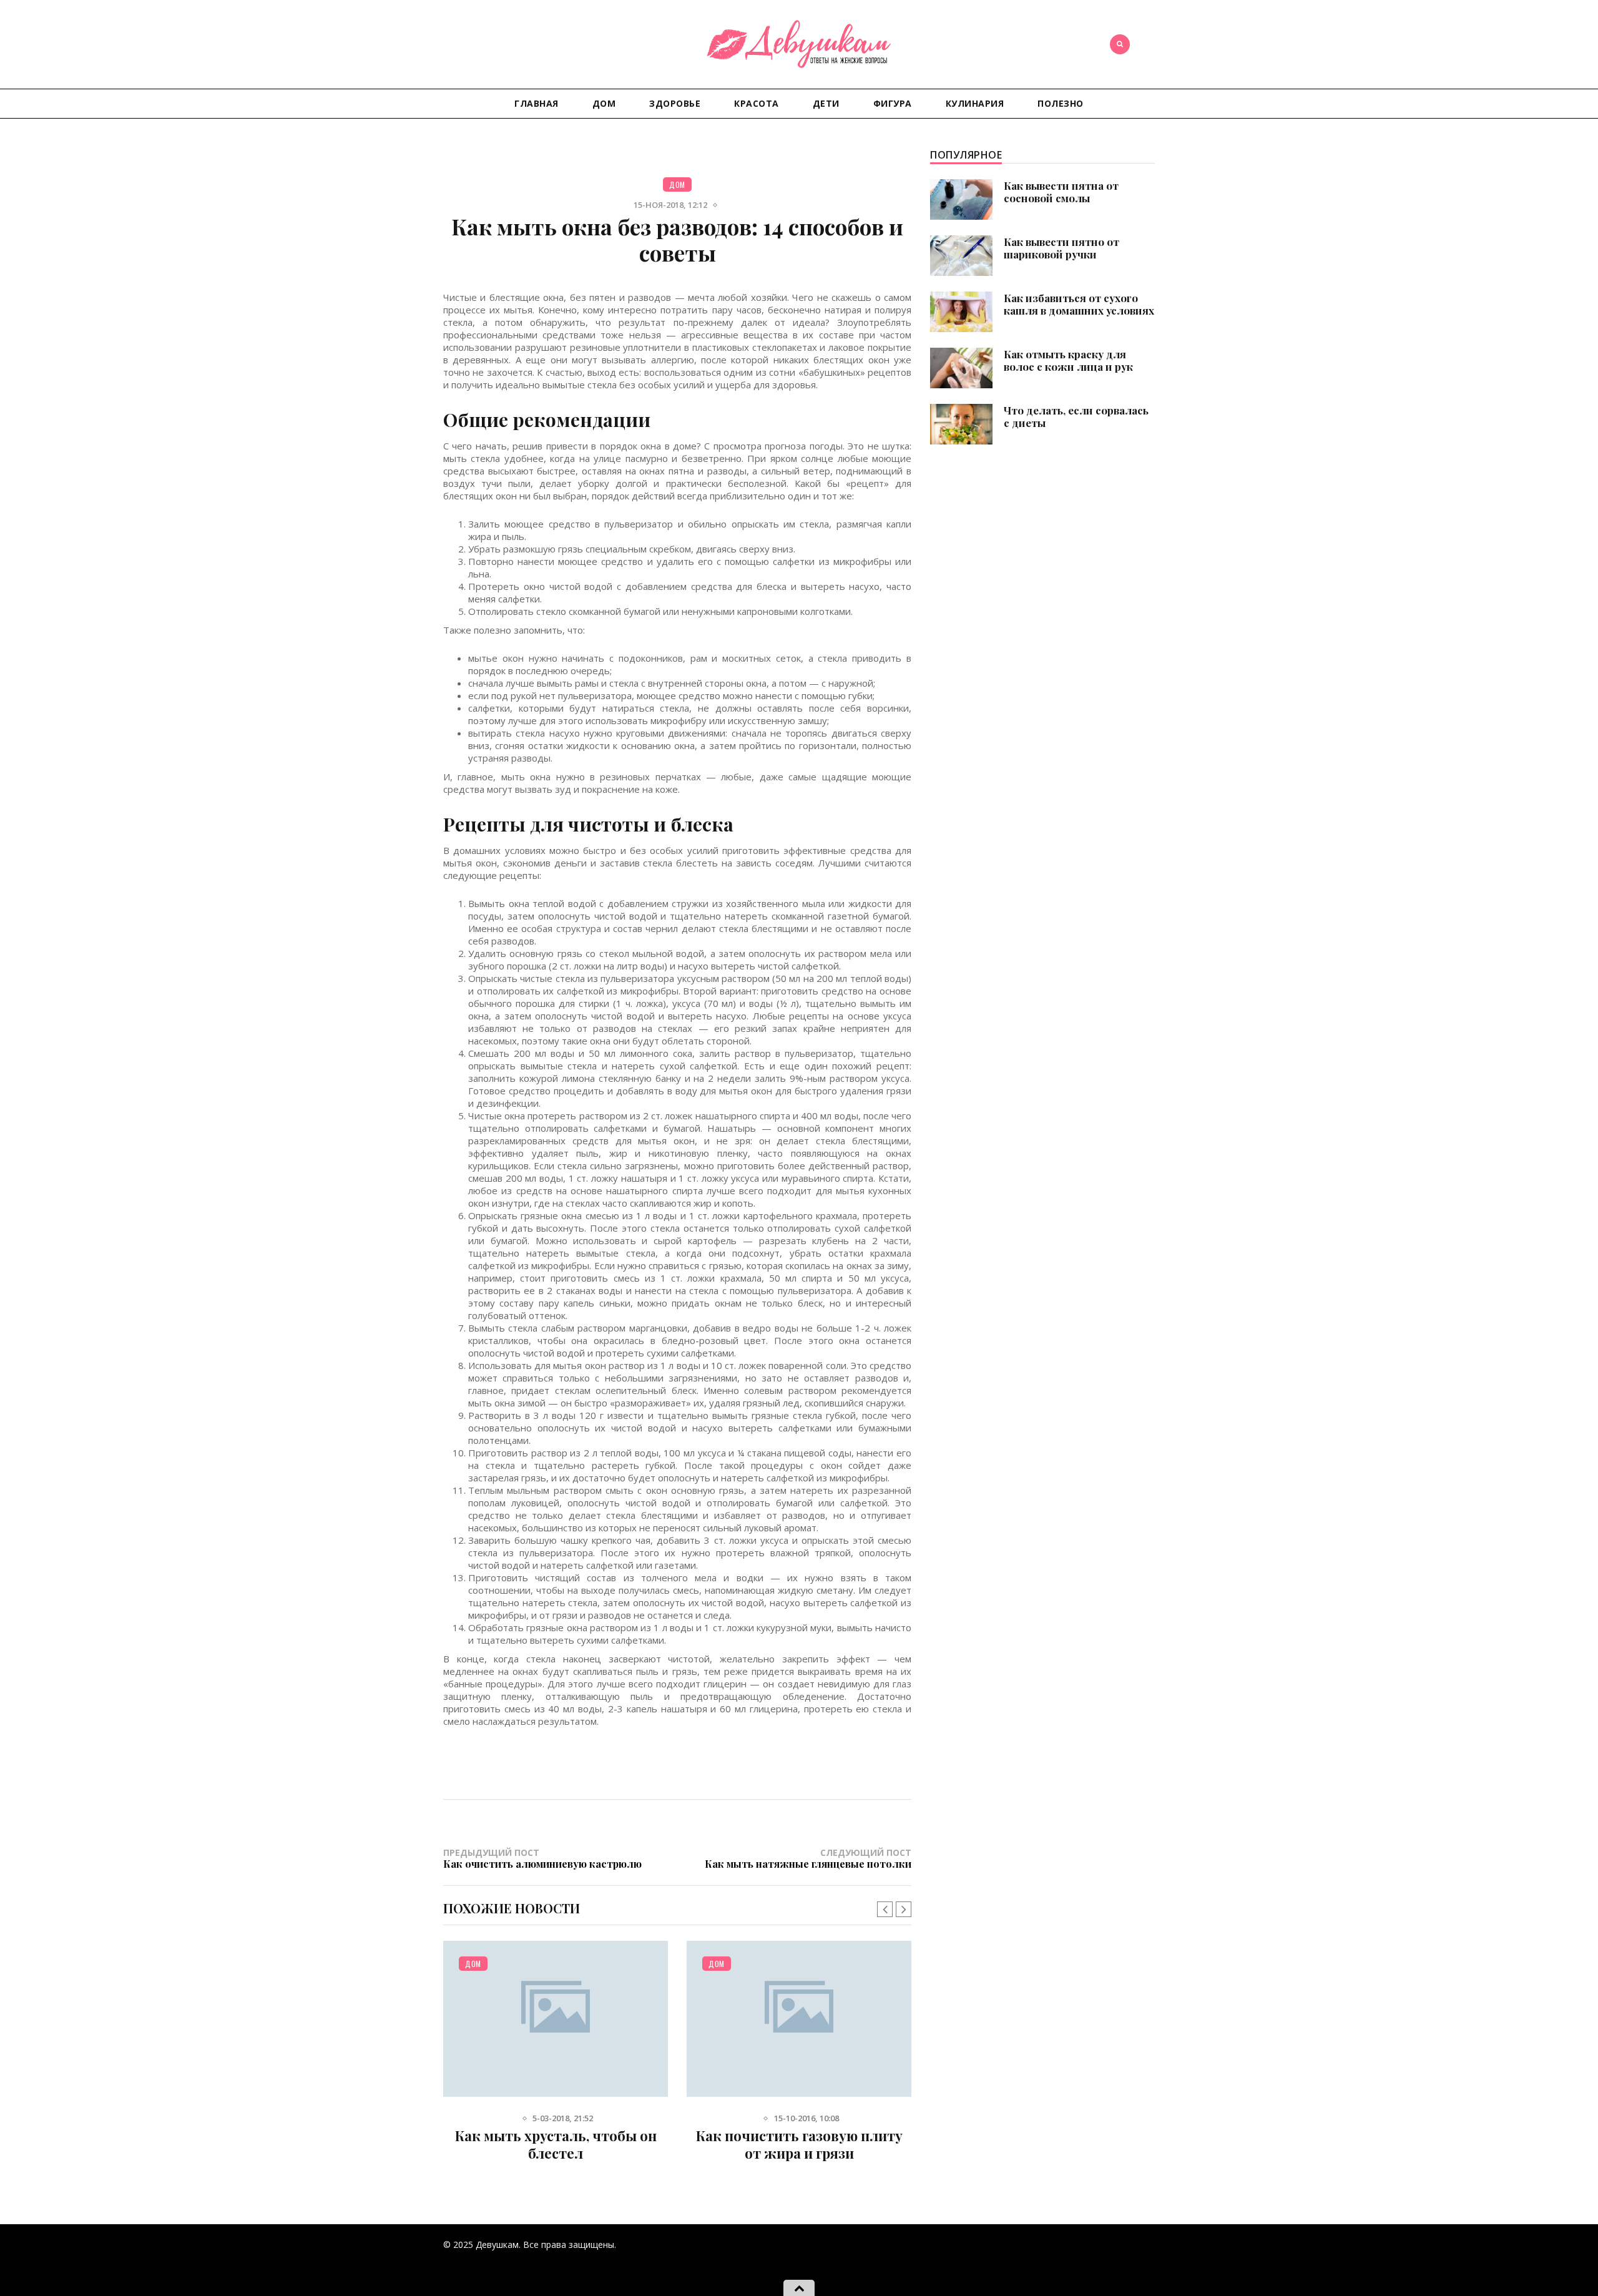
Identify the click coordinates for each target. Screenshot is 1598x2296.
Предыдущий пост (542, 1858)
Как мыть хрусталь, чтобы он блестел (556, 2144)
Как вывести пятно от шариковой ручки (1061, 248)
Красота (757, 103)
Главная (537, 103)
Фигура (893, 103)
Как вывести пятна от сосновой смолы (1061, 192)
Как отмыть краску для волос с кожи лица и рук (1068, 360)
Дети (826, 103)
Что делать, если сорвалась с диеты (1076, 416)
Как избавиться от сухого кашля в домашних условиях (1079, 304)
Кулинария (975, 103)
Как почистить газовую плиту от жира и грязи (799, 2144)
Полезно (1061, 103)
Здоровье (675, 103)
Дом (604, 103)
